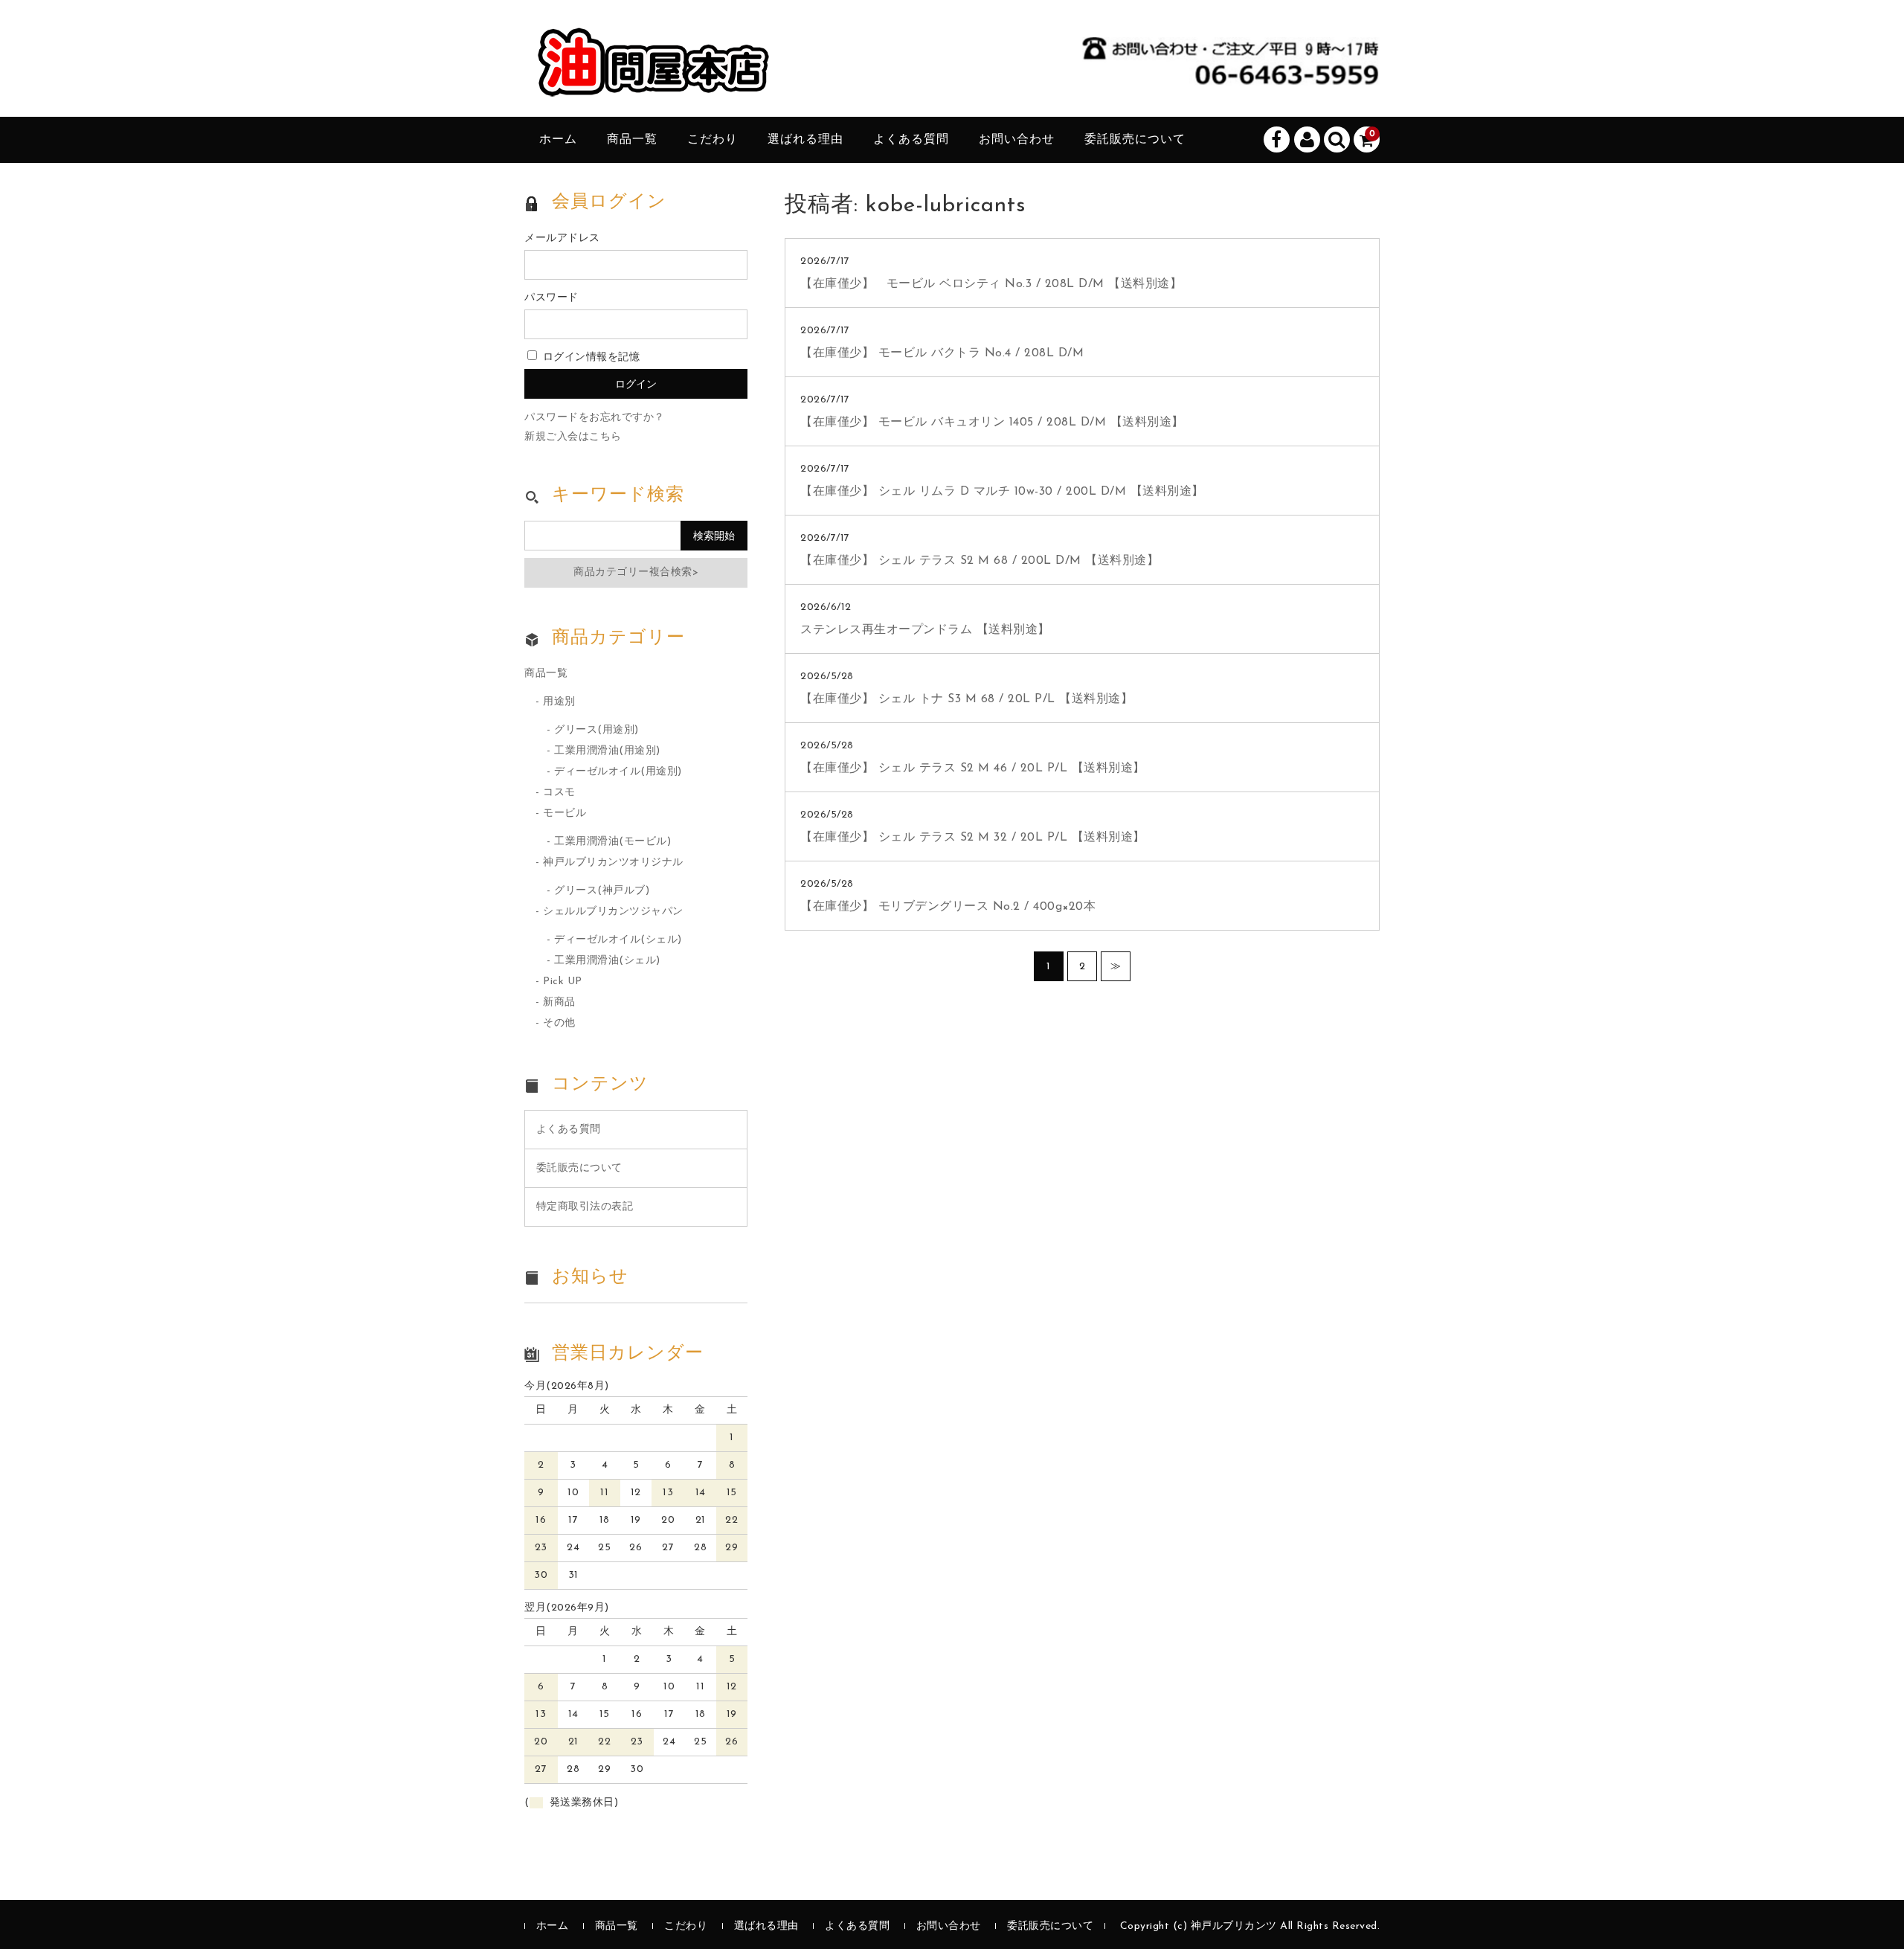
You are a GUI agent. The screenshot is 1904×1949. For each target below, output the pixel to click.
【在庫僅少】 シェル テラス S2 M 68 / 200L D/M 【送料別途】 (980, 561)
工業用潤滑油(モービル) (612, 842)
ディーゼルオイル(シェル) (618, 940)
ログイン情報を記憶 (589, 357)
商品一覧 (632, 140)
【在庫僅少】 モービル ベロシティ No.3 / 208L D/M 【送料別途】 (991, 284)
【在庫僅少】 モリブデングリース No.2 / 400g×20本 (948, 907)
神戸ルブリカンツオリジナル (613, 863)
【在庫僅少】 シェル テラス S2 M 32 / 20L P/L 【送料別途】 (973, 838)
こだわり (713, 140)
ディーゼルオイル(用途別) (618, 772)
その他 (559, 1023)
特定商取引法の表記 (585, 1207)
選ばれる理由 (805, 140)
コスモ (559, 793)
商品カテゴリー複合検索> (636, 572)
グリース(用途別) (596, 730)
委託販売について (1135, 140)
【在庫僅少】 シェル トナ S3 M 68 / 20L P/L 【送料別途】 (967, 699)
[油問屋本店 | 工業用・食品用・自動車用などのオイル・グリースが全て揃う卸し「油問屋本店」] (654, 82)
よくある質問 (911, 140)
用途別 (559, 702)
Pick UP (563, 982)
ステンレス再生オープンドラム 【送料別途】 (925, 630)
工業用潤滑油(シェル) (607, 961)
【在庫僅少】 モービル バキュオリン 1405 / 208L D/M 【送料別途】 (992, 423)
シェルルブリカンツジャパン (613, 912)
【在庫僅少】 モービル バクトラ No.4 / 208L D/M (942, 353)
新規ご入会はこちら (573, 437)
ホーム (558, 140)
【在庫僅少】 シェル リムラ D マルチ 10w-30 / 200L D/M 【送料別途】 (1002, 492)
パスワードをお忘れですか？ (595, 418)
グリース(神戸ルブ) (602, 891)
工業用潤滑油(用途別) (607, 751)
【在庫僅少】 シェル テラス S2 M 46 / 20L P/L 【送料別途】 (973, 768)
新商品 (559, 1002)
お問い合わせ (1017, 140)
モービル (565, 813)
